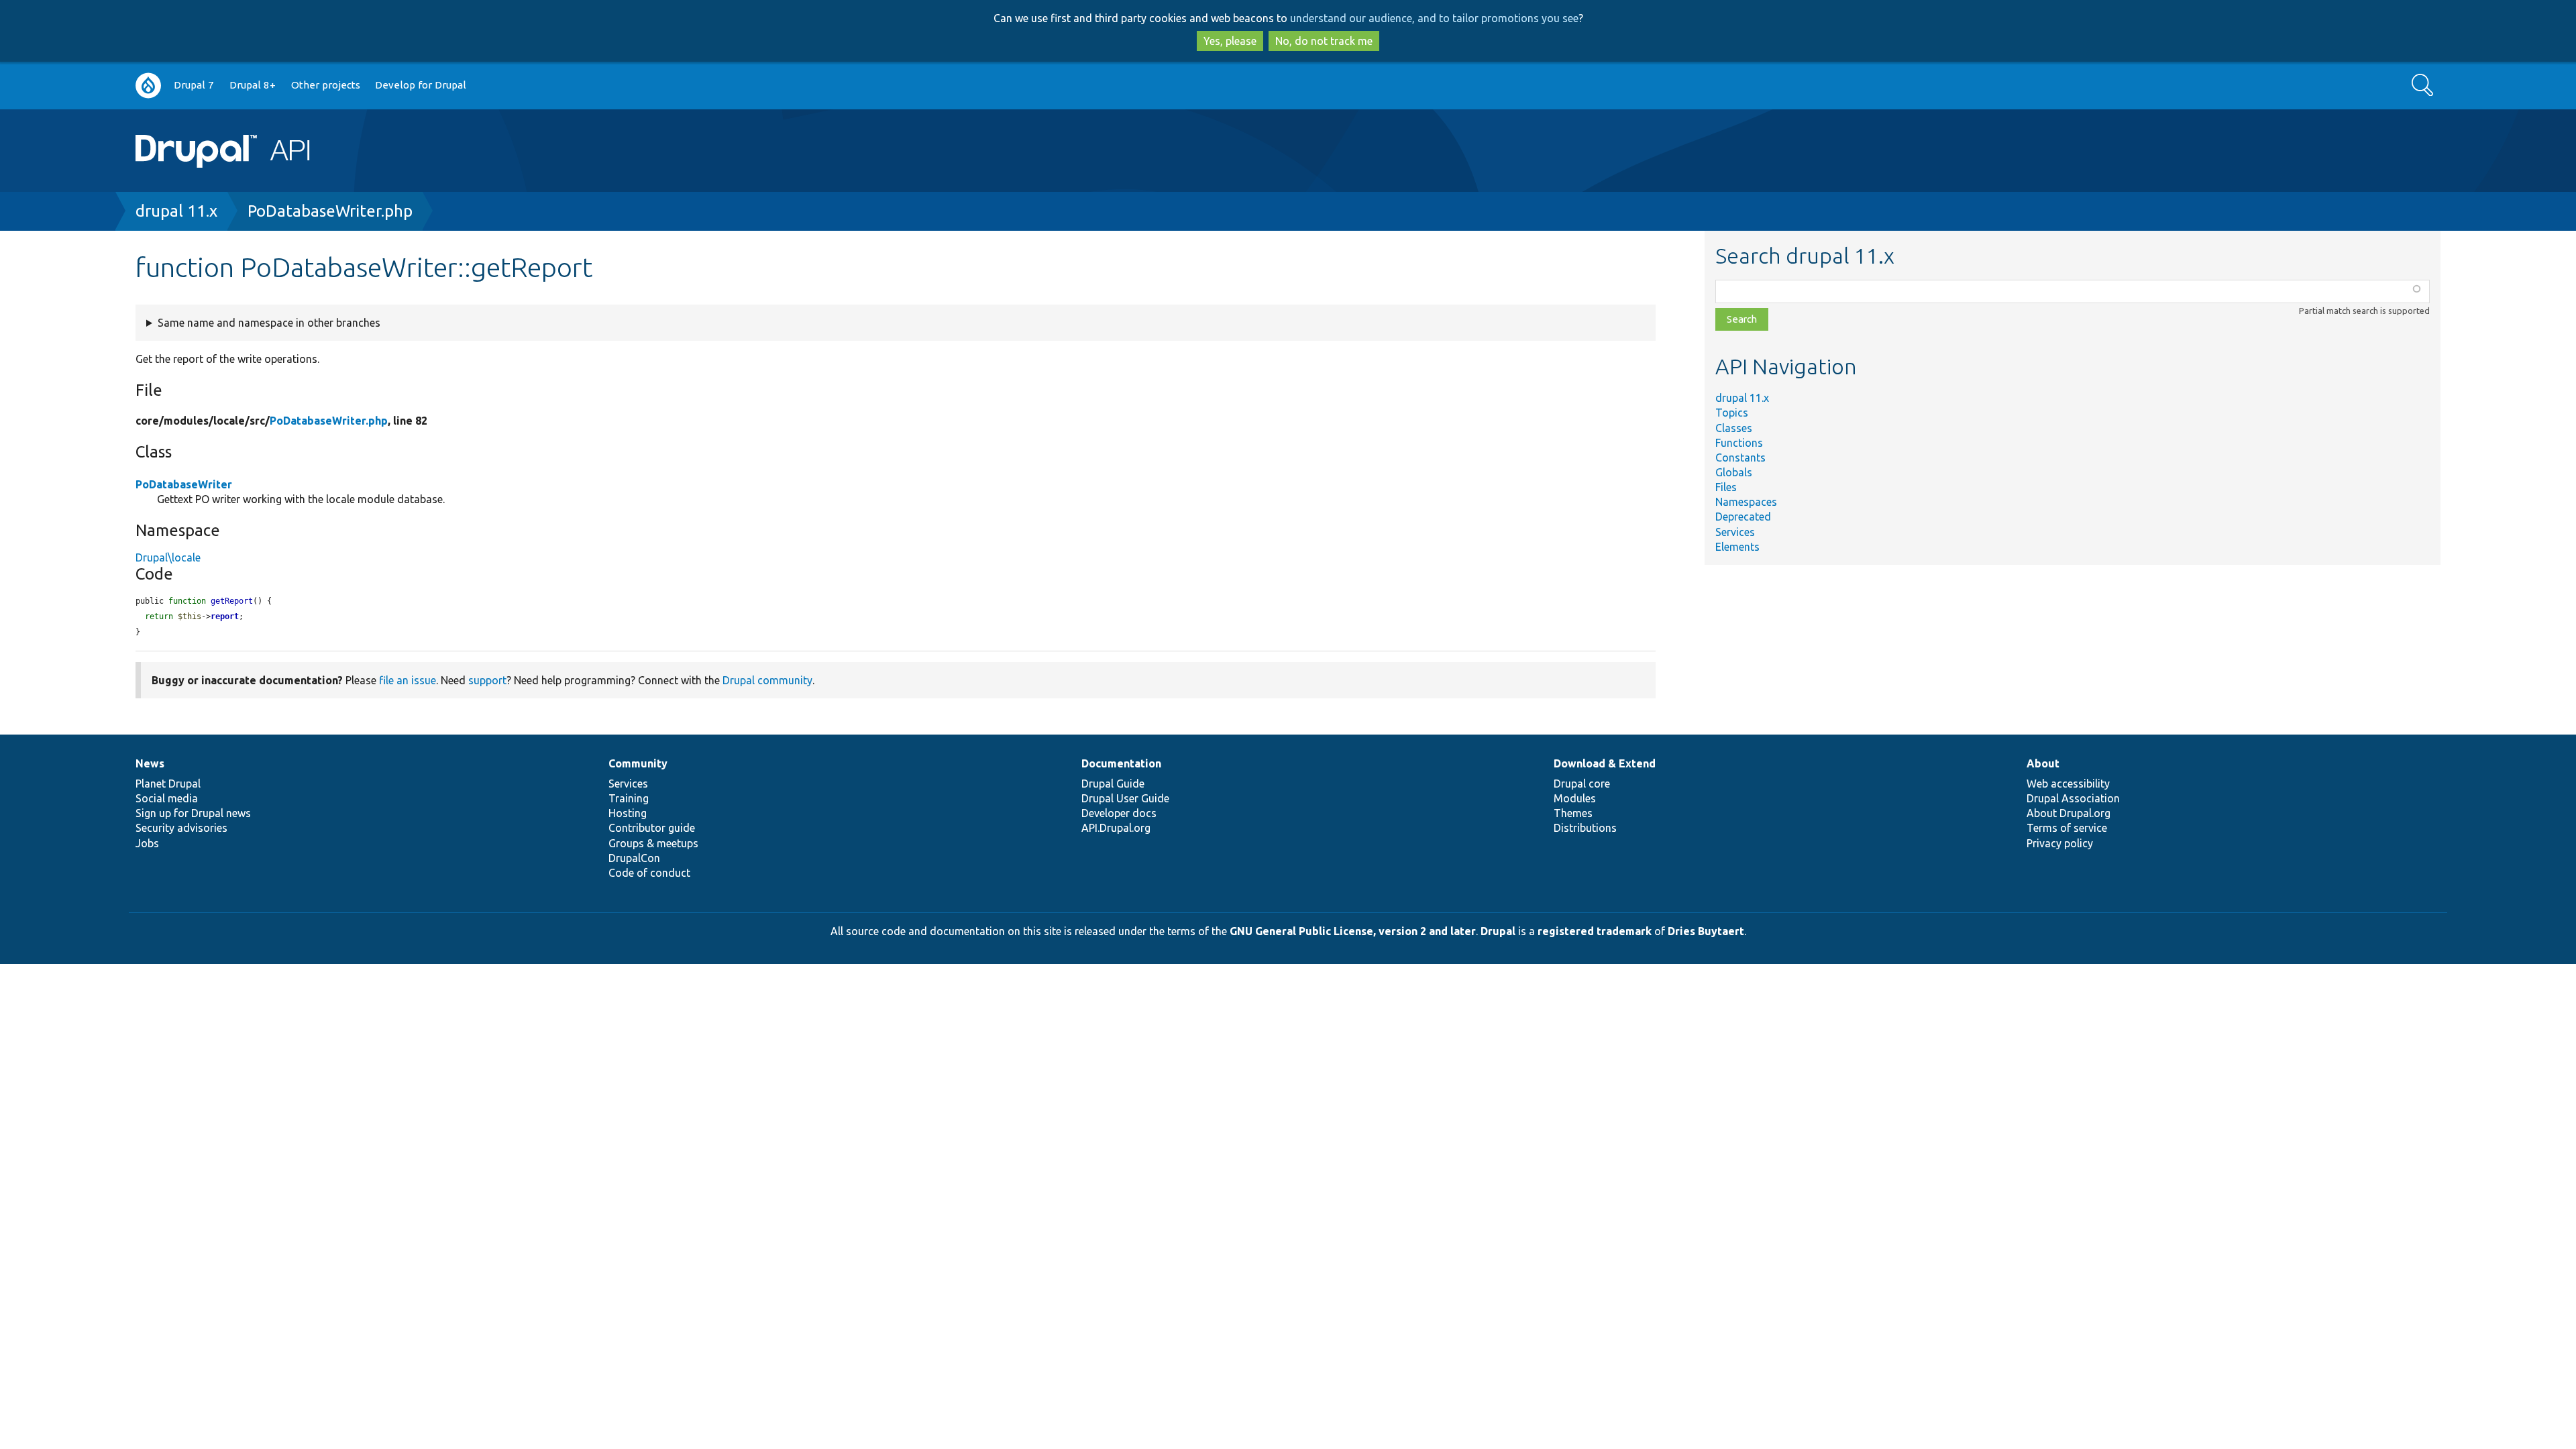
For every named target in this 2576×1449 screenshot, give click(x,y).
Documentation (1121, 763)
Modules (1575, 798)
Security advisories (181, 828)
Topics (1732, 413)
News (150, 763)
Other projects (326, 85)
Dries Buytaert (1706, 931)
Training (629, 798)
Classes (1734, 428)
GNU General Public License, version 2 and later (1353, 931)
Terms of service (2067, 828)
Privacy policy (2060, 843)
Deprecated (1743, 517)
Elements (1737, 547)
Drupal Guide (1113, 784)
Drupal (1498, 931)
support (487, 680)
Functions (1739, 443)
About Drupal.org (2069, 813)
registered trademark (1595, 931)
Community (638, 763)
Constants (1740, 458)
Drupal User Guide (1125, 798)
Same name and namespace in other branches (269, 323)
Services (1735, 532)
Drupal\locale (168, 557)
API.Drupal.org (1116, 828)
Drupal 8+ (253, 85)
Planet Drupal (168, 784)
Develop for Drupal (421, 85)
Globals (1734, 472)
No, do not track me (1324, 41)
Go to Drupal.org (148, 86)
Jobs (147, 843)
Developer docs (1119, 813)
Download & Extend (1605, 763)
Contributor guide (652, 828)
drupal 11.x (176, 211)
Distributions (1585, 828)
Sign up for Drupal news (193, 813)
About (2043, 763)
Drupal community (767, 680)
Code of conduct (649, 873)
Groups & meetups (653, 843)
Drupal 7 (194, 85)
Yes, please (1230, 41)
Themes (1573, 813)
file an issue (408, 680)
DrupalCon (634, 858)
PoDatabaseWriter (184, 484)
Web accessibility (2068, 784)
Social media (167, 798)
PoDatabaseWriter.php (330, 211)
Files (1726, 487)
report (225, 616)
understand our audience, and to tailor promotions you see (1434, 18)
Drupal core (1582, 784)
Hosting (628, 813)
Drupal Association (2073, 798)
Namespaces (1746, 502)
